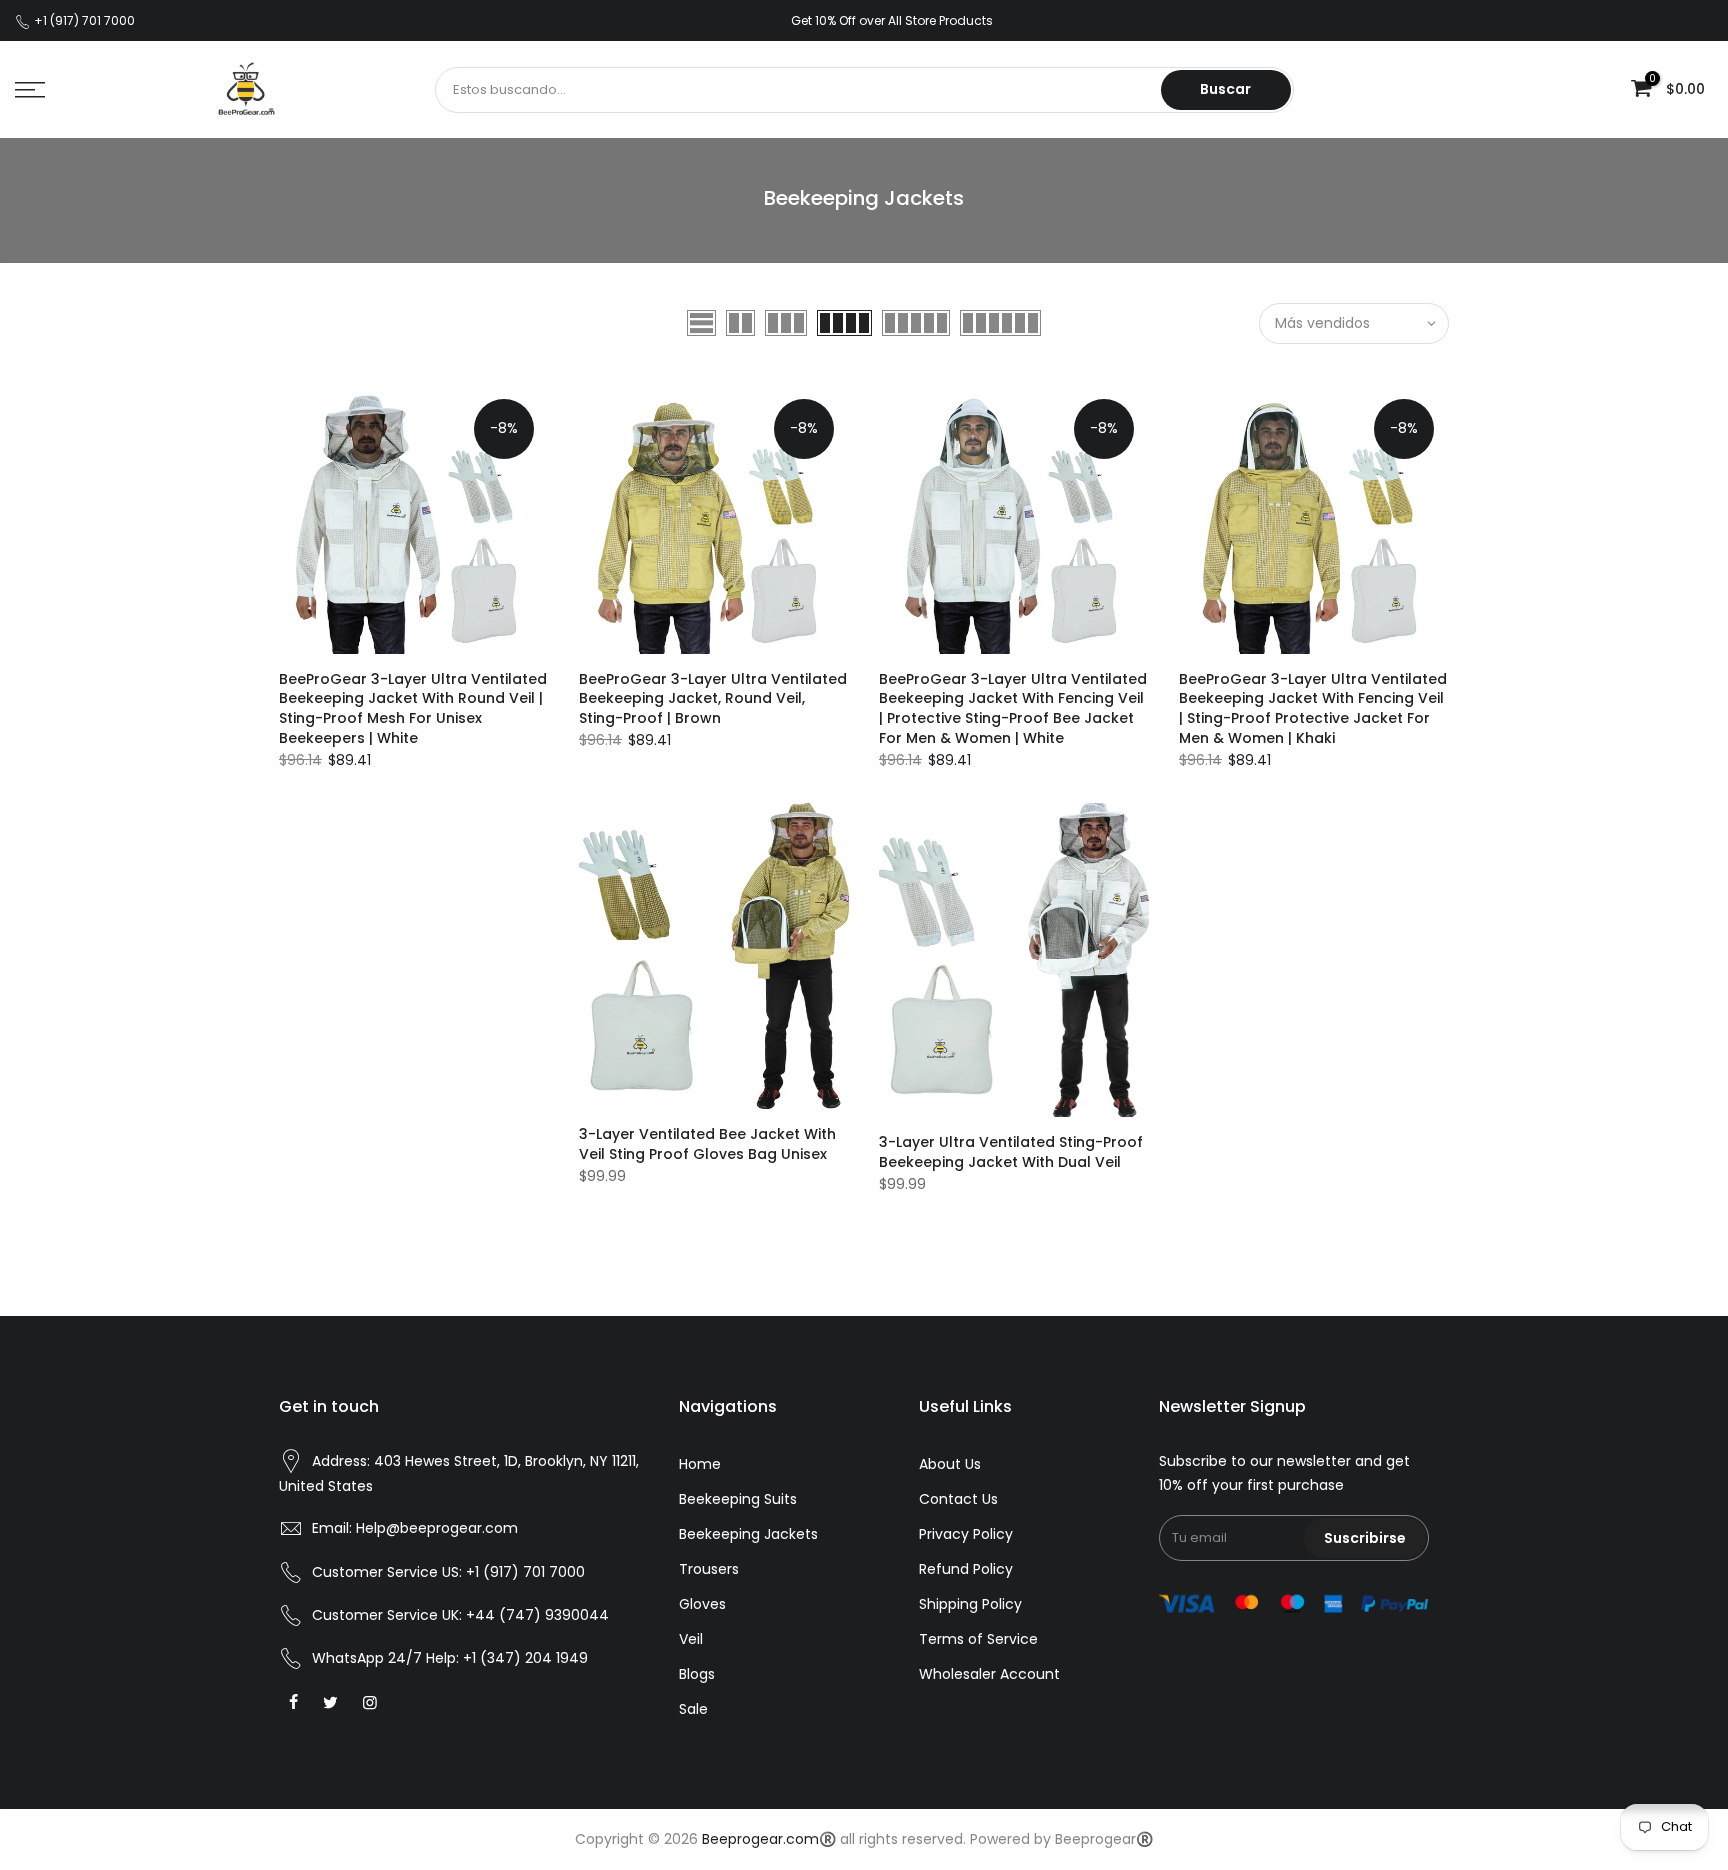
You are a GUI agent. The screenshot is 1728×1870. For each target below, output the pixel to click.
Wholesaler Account (989, 1674)
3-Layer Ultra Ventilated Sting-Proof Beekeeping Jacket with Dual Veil (1011, 1152)
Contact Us (958, 1499)
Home (700, 1464)
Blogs (697, 1674)
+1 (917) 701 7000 (525, 1572)
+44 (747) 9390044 (537, 1615)
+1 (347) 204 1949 (525, 1658)
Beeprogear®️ (1104, 1839)
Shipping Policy (970, 1604)
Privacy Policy (966, 1534)
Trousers (709, 1569)
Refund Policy (966, 1569)
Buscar (1225, 89)
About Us (950, 1464)
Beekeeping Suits (738, 1499)
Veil (691, 1639)
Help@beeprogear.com (437, 1528)
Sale (693, 1709)
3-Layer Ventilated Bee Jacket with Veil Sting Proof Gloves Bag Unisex (707, 1144)
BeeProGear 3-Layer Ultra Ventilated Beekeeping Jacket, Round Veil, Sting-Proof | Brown (713, 699)
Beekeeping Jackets (748, 1534)
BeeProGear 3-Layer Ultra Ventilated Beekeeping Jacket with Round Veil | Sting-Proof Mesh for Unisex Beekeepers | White (413, 709)
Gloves (702, 1604)
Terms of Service (978, 1639)
